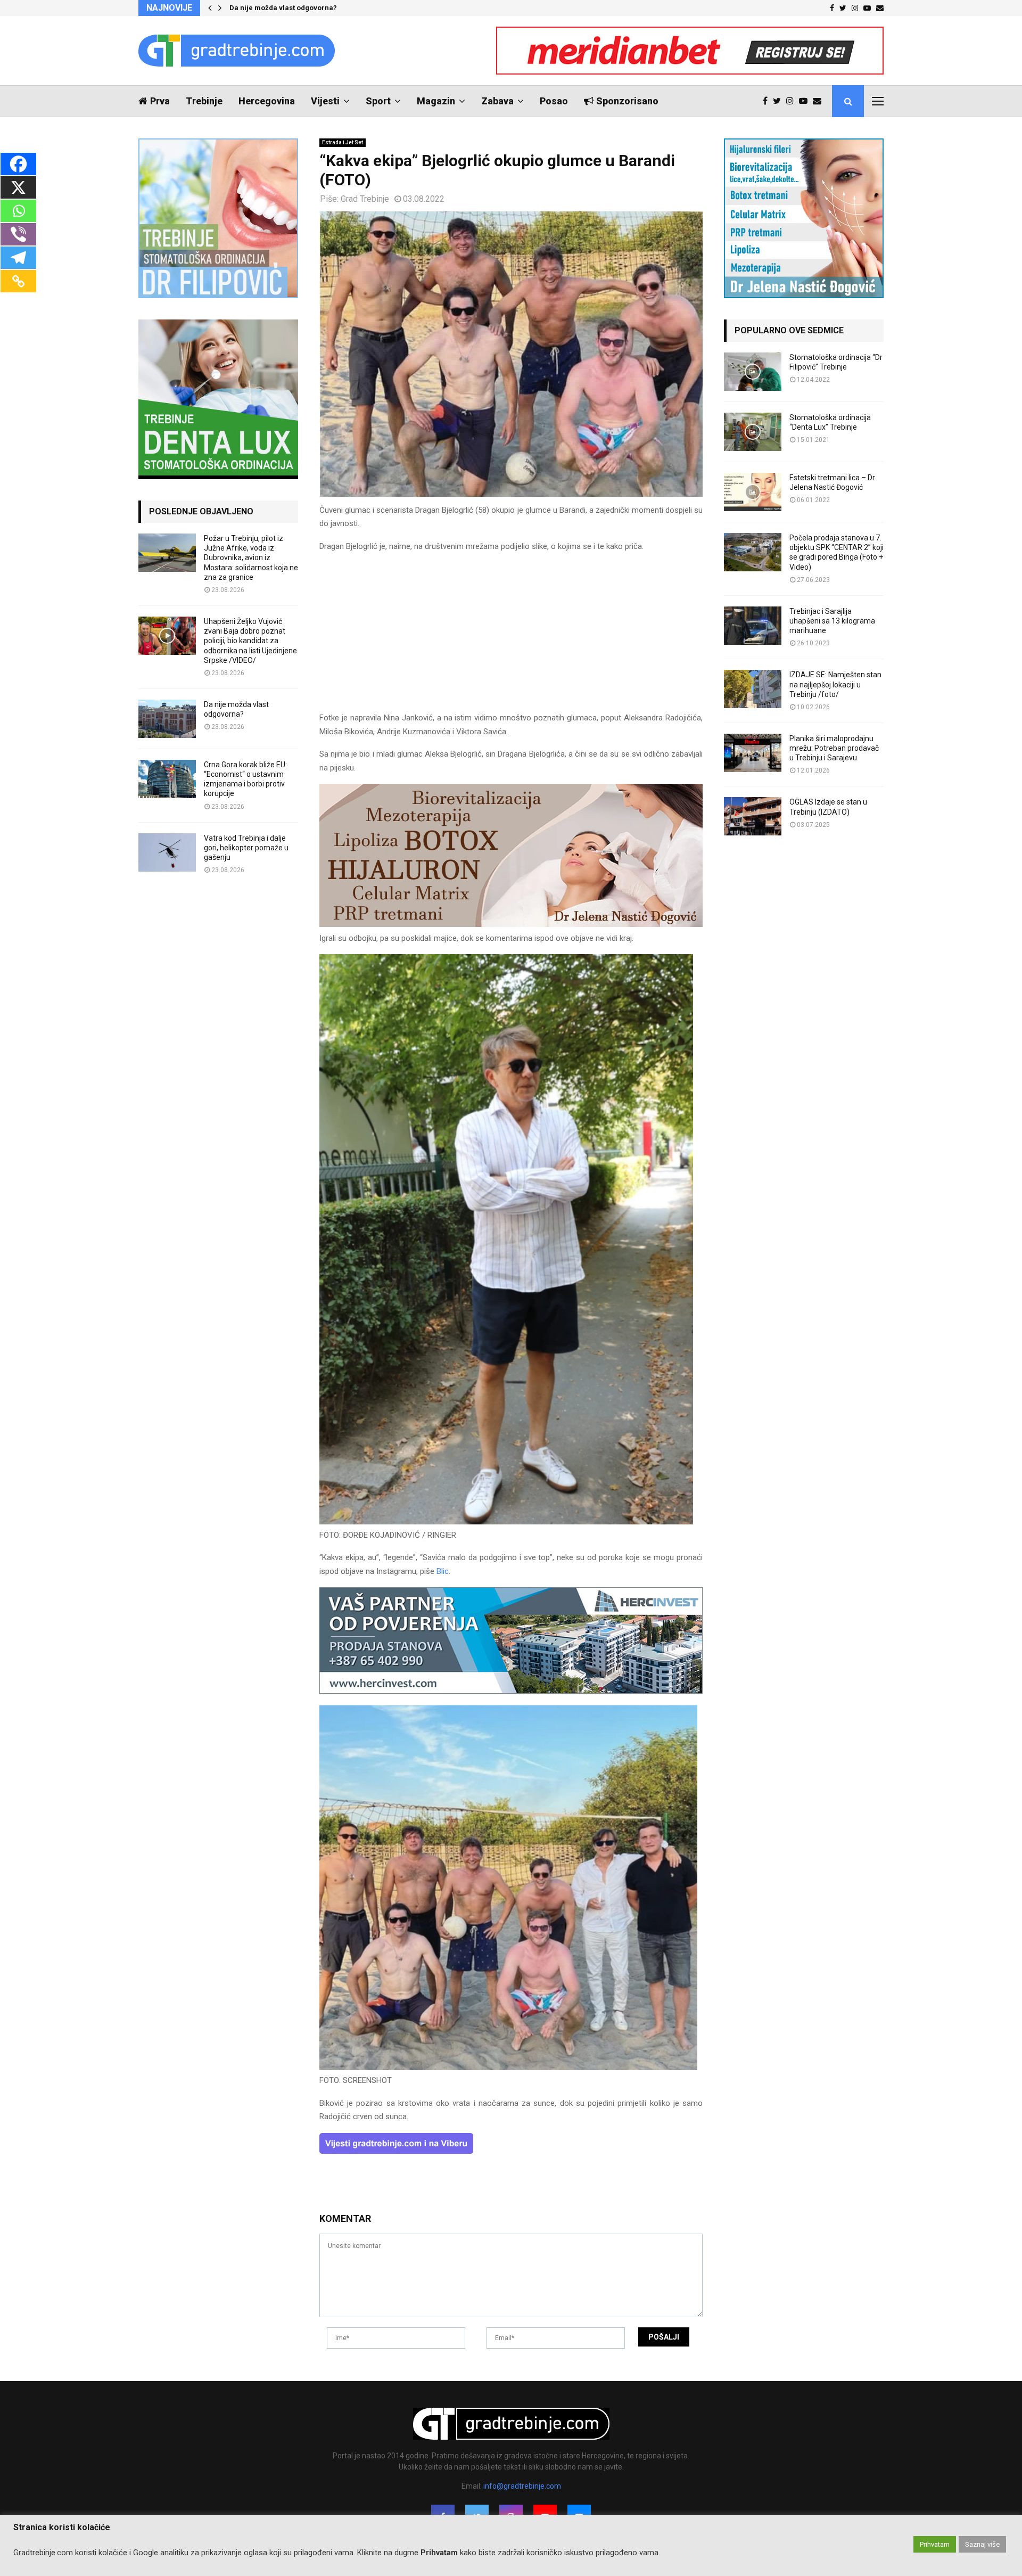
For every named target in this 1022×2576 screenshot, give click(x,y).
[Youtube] (806, 101)
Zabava (497, 101)
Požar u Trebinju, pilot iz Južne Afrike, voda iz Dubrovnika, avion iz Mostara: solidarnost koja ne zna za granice (251, 558)
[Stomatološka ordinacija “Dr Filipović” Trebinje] (753, 372)
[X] (18, 187)
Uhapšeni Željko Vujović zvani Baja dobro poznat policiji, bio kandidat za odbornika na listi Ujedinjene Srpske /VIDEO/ (250, 641)
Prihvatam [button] (935, 2544)
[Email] (820, 101)
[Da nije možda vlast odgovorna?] (167, 719)
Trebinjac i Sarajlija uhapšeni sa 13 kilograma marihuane (832, 621)
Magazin (436, 101)
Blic (443, 1571)
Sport (378, 101)
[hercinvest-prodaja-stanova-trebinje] (511, 1691)
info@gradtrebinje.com (522, 2486)
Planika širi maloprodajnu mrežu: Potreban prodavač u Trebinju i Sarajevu (834, 748)
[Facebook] (768, 101)
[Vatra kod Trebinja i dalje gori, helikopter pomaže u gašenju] (167, 852)
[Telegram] (18, 258)
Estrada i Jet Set (343, 142)
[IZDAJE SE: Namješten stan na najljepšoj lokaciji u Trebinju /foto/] (753, 689)
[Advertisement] (511, 637)
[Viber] (18, 234)
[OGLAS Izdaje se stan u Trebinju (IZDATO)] (753, 816)
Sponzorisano (627, 101)
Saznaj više (982, 2544)
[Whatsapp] (18, 211)
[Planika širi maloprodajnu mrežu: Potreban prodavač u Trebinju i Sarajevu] (753, 753)
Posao (554, 101)
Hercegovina (267, 101)
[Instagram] (793, 101)
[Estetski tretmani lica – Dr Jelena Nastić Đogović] (753, 492)
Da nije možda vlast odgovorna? (283, 8)
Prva (160, 101)
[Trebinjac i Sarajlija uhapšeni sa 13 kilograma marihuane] (753, 626)
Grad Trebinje (365, 199)
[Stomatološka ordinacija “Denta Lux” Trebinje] (753, 432)
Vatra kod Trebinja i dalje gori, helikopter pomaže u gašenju (246, 848)
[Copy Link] (18, 281)
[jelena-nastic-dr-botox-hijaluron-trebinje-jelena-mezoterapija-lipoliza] (511, 924)
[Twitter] (780, 101)
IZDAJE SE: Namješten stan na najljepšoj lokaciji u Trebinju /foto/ (835, 684)
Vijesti (325, 101)
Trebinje (204, 101)
